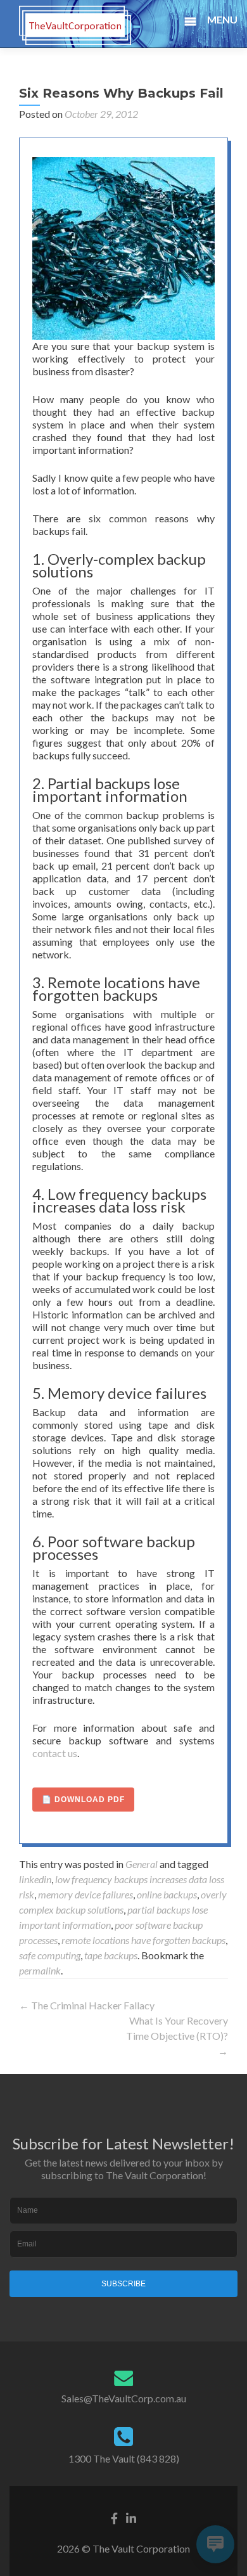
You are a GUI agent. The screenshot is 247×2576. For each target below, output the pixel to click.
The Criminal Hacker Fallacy (87, 2005)
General (142, 1864)
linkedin (35, 1879)
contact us (55, 1753)
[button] (219, 22)
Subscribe (123, 2284)
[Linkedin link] (131, 2516)
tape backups (111, 1955)
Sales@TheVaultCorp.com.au (124, 2398)
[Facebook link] (114, 2516)
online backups (167, 1894)
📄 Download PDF (83, 1800)
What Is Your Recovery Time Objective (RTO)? (177, 2036)
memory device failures (85, 1894)
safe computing (50, 1955)
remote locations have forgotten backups (143, 1940)
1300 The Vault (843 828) (124, 2458)
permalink (40, 1970)
